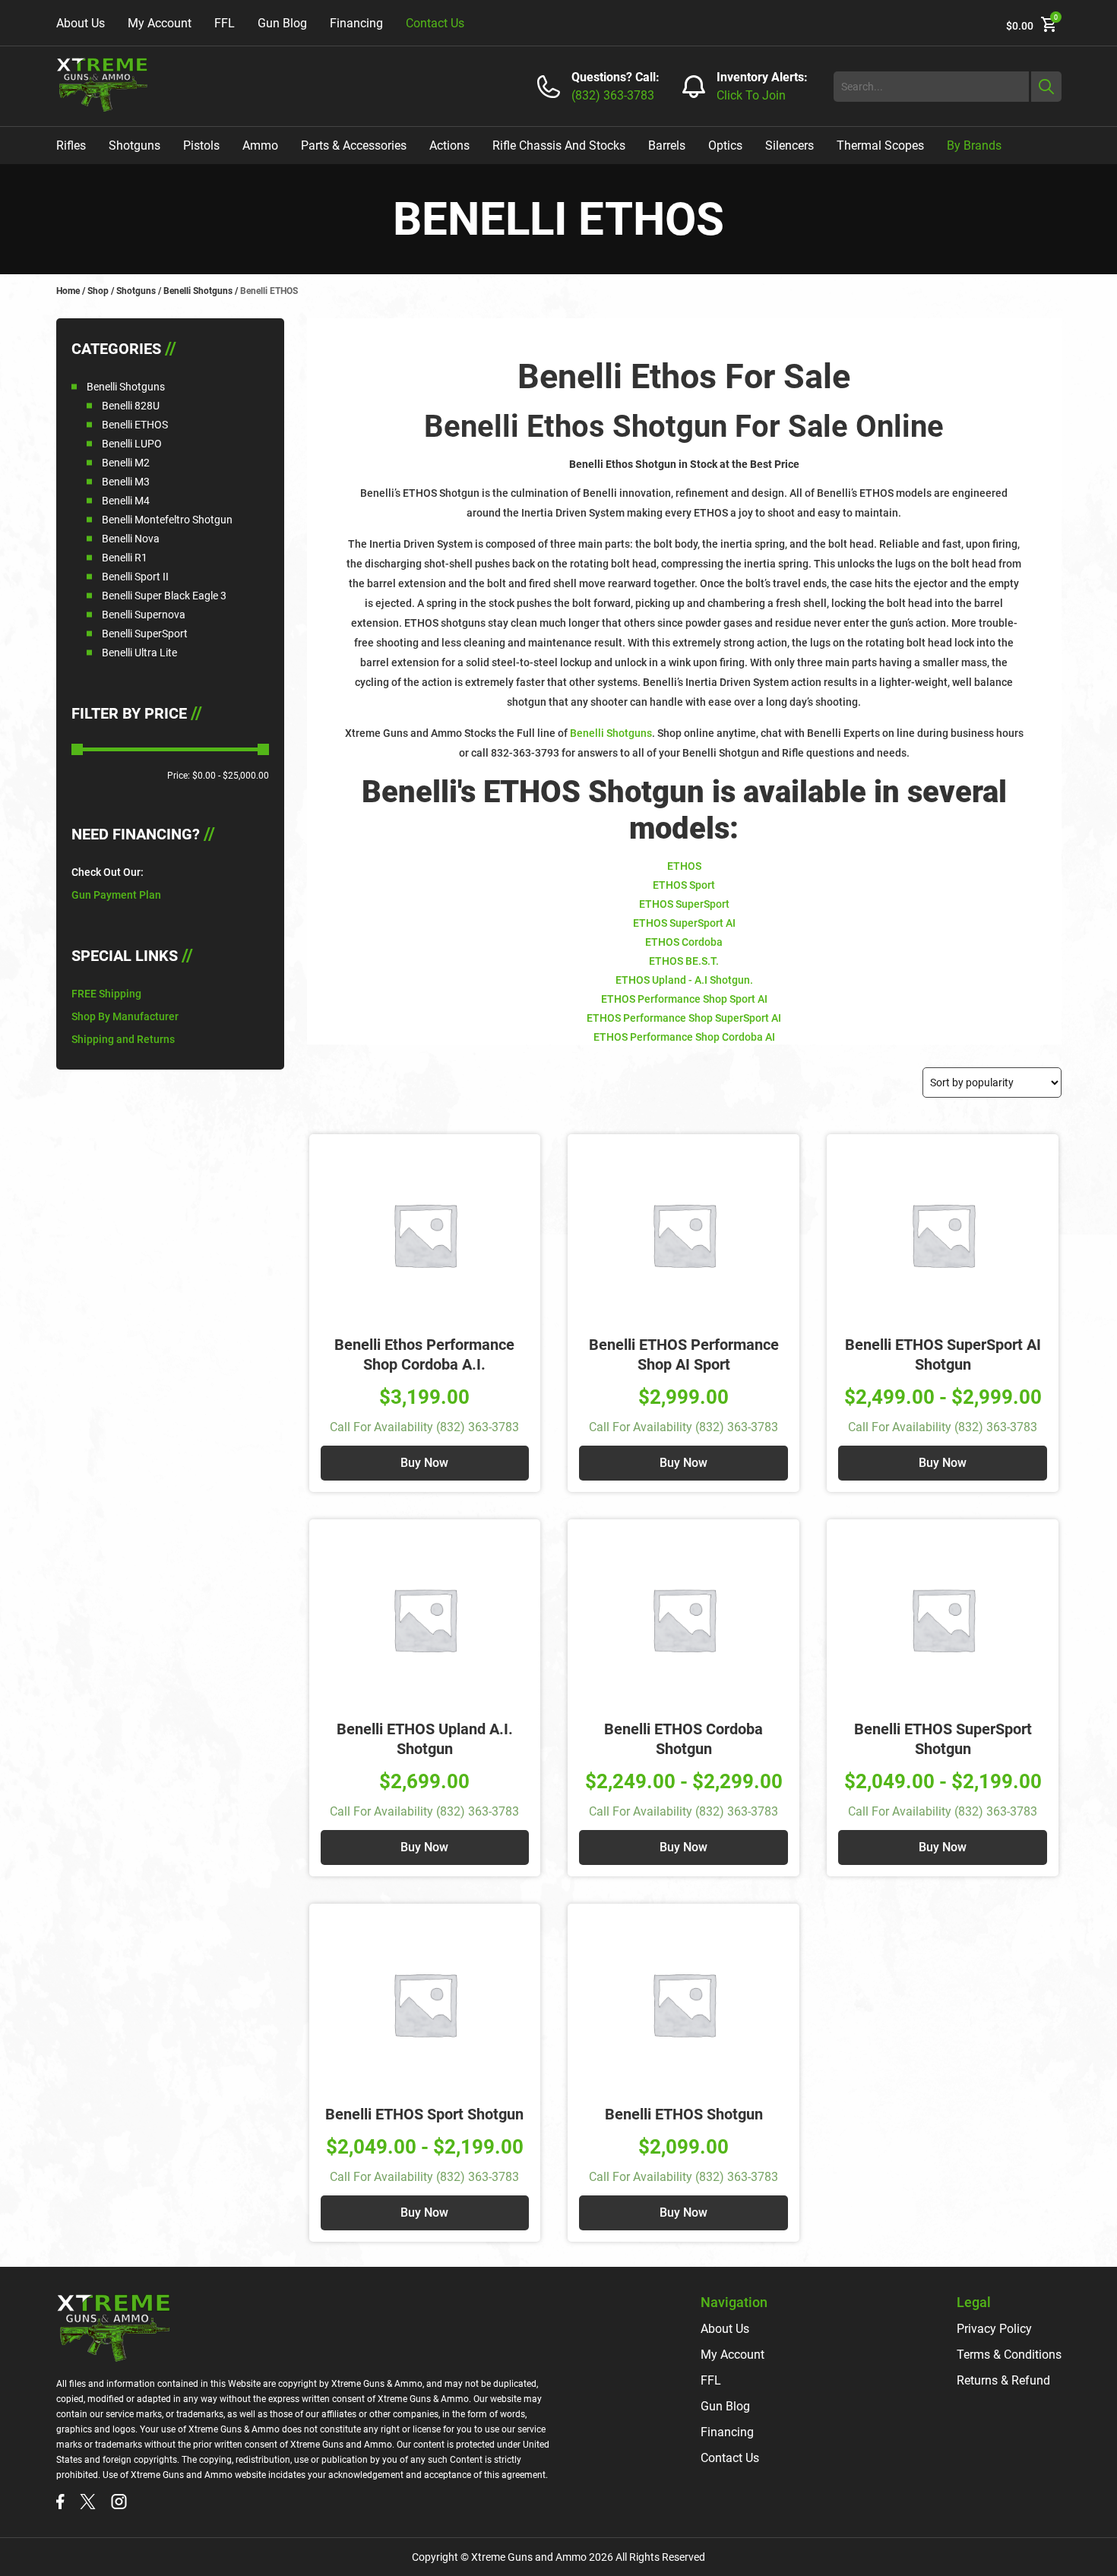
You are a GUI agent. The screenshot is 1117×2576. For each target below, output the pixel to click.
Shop (98, 291)
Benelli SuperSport (145, 634)
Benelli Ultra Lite (139, 653)
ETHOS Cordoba (684, 942)
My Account (160, 23)
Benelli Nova (131, 539)
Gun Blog (282, 23)
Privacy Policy (994, 2329)
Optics (725, 145)
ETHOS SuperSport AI (684, 923)
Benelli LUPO (132, 444)
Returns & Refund (1003, 2380)
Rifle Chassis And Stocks (559, 145)
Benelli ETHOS (135, 425)
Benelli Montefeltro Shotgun (167, 520)
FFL (225, 23)
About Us (81, 23)
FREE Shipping (106, 994)
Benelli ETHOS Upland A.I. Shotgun (425, 1739)
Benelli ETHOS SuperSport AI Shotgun (943, 1354)
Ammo (260, 145)
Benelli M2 (126, 463)
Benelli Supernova (144, 615)
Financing (356, 23)
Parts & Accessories (354, 145)
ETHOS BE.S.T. (684, 961)
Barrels (667, 145)
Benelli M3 (126, 482)
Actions (449, 145)
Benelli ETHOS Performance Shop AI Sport (684, 1354)
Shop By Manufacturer (125, 1016)
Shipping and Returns (123, 1039)
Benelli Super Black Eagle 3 (164, 596)
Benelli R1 (125, 558)
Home (68, 291)
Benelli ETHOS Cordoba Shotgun (683, 1739)
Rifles (71, 145)
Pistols (201, 145)
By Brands (974, 145)
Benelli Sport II (135, 577)
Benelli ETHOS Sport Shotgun (424, 2114)
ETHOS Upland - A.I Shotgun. (684, 980)
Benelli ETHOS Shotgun (684, 2114)
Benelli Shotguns (198, 291)
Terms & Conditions (1009, 2355)
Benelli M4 (126, 501)
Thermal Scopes (880, 145)
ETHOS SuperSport (684, 904)
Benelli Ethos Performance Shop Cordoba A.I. (424, 1354)
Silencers (789, 145)
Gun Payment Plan (116, 895)
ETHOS (684, 866)
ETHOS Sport (684, 885)
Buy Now (424, 1463)
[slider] (77, 749)
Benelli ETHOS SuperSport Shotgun (943, 1739)
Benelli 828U (131, 406)
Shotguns (134, 145)
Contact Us (435, 23)
